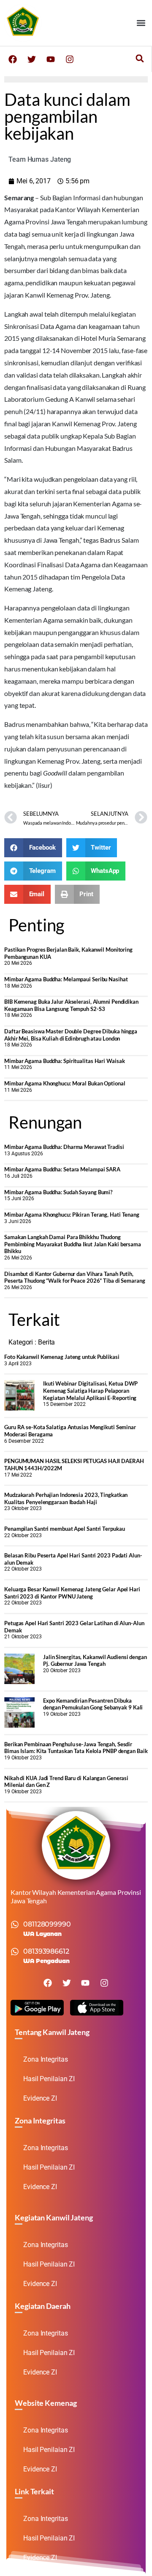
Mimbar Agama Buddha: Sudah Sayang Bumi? (58, 1192)
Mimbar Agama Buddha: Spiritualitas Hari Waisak (64, 1061)
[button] (141, 23)
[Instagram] (70, 59)
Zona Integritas (46, 2059)
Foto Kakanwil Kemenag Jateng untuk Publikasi (62, 1357)
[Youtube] (51, 59)
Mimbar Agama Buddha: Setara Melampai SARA (62, 1169)
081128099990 (47, 1924)
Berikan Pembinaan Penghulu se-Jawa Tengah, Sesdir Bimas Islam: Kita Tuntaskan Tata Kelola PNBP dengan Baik (76, 1748)
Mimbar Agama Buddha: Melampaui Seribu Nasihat (66, 979)
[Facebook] (13, 59)
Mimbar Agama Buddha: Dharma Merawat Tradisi (64, 1147)
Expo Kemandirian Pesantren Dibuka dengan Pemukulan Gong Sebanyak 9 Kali (93, 1704)
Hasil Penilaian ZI (49, 2079)
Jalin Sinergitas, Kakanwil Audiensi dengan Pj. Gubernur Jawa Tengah (95, 1661)
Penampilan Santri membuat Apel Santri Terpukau (64, 1529)
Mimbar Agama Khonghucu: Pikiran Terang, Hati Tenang (72, 1215)
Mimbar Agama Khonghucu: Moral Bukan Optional (65, 1083)
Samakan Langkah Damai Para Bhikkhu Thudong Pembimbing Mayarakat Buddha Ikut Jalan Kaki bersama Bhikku (73, 1244)
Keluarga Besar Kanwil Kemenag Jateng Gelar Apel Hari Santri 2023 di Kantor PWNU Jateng (72, 1593)
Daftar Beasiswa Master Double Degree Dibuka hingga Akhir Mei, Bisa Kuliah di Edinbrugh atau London (71, 1035)
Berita (46, 1342)
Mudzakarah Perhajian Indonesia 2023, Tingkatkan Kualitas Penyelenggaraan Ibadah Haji (66, 1498)
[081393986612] (15, 1952)
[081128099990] (15, 1924)
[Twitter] (32, 59)
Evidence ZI (40, 2098)
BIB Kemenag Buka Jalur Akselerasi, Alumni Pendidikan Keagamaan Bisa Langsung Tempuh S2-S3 (71, 1005)
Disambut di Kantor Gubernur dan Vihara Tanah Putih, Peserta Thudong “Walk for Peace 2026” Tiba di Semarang (75, 1277)
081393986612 (46, 1951)
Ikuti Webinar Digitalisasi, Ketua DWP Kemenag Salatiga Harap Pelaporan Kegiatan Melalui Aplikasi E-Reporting (90, 1390)
